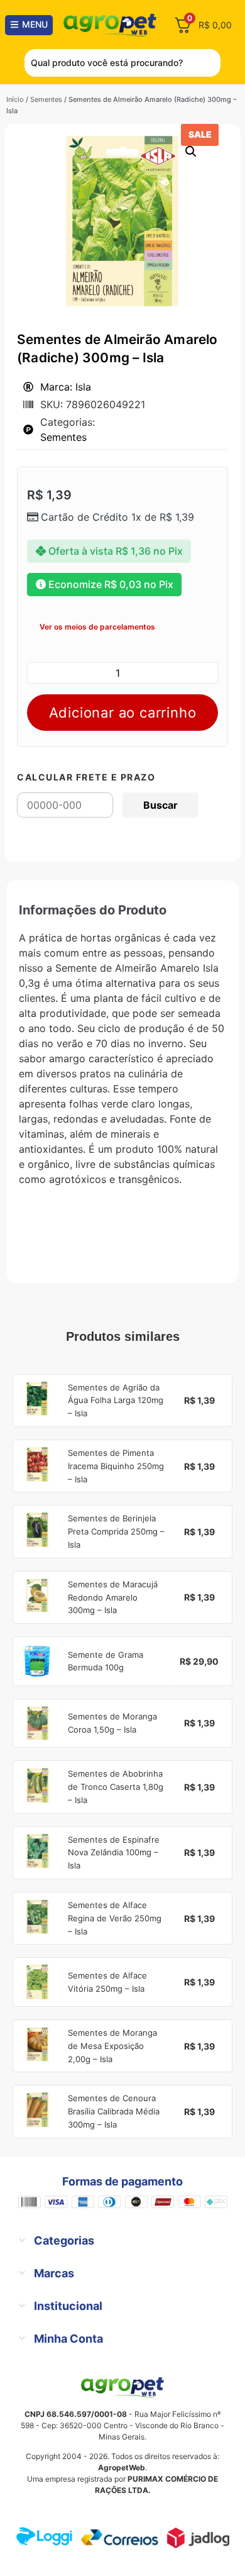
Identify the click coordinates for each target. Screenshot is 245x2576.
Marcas (54, 2273)
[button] (191, 152)
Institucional (68, 2306)
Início (15, 99)
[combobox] (122, 63)
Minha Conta (68, 2339)
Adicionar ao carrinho (123, 713)
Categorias (64, 2240)
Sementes (46, 99)
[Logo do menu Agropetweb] (112, 25)
